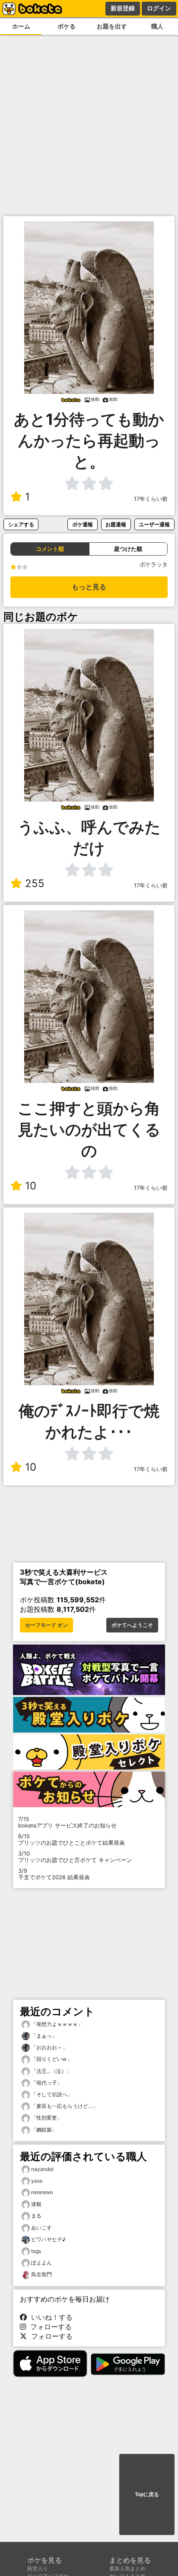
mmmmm (42, 2192)
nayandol (42, 2169)
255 (35, 883)
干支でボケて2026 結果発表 (54, 1874)
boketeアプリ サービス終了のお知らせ (67, 1822)
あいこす (41, 2228)
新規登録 (123, 8)
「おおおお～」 (49, 2047)
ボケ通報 (83, 524)
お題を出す (112, 26)
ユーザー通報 (154, 524)
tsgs (36, 2251)
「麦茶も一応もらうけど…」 (64, 2106)
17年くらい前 (151, 499)
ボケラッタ (154, 565)
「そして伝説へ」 (51, 2094)
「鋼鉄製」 (43, 2130)
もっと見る (89, 587)
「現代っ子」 (46, 2083)
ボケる (67, 26)
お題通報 (116, 524)
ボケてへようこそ (132, 1625)
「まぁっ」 (43, 2036)
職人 (157, 26)
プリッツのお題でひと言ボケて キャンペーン (75, 1857)
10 (31, 1186)
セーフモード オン (46, 1625)
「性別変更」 (46, 2118)
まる (36, 2216)
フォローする (49, 2327)
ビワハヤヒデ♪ (48, 2239)
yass (37, 2181)
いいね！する (50, 2317)
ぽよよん (41, 2263)
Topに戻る (147, 2494)
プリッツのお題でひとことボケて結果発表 (72, 1840)
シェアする (21, 524)
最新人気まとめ (127, 2568)
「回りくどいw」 (51, 2059)
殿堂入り (38, 2568)
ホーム (21, 26)
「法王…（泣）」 (51, 2071)
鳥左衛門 (41, 2274)
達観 (36, 2204)
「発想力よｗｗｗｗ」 (56, 2024)
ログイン (159, 8)
